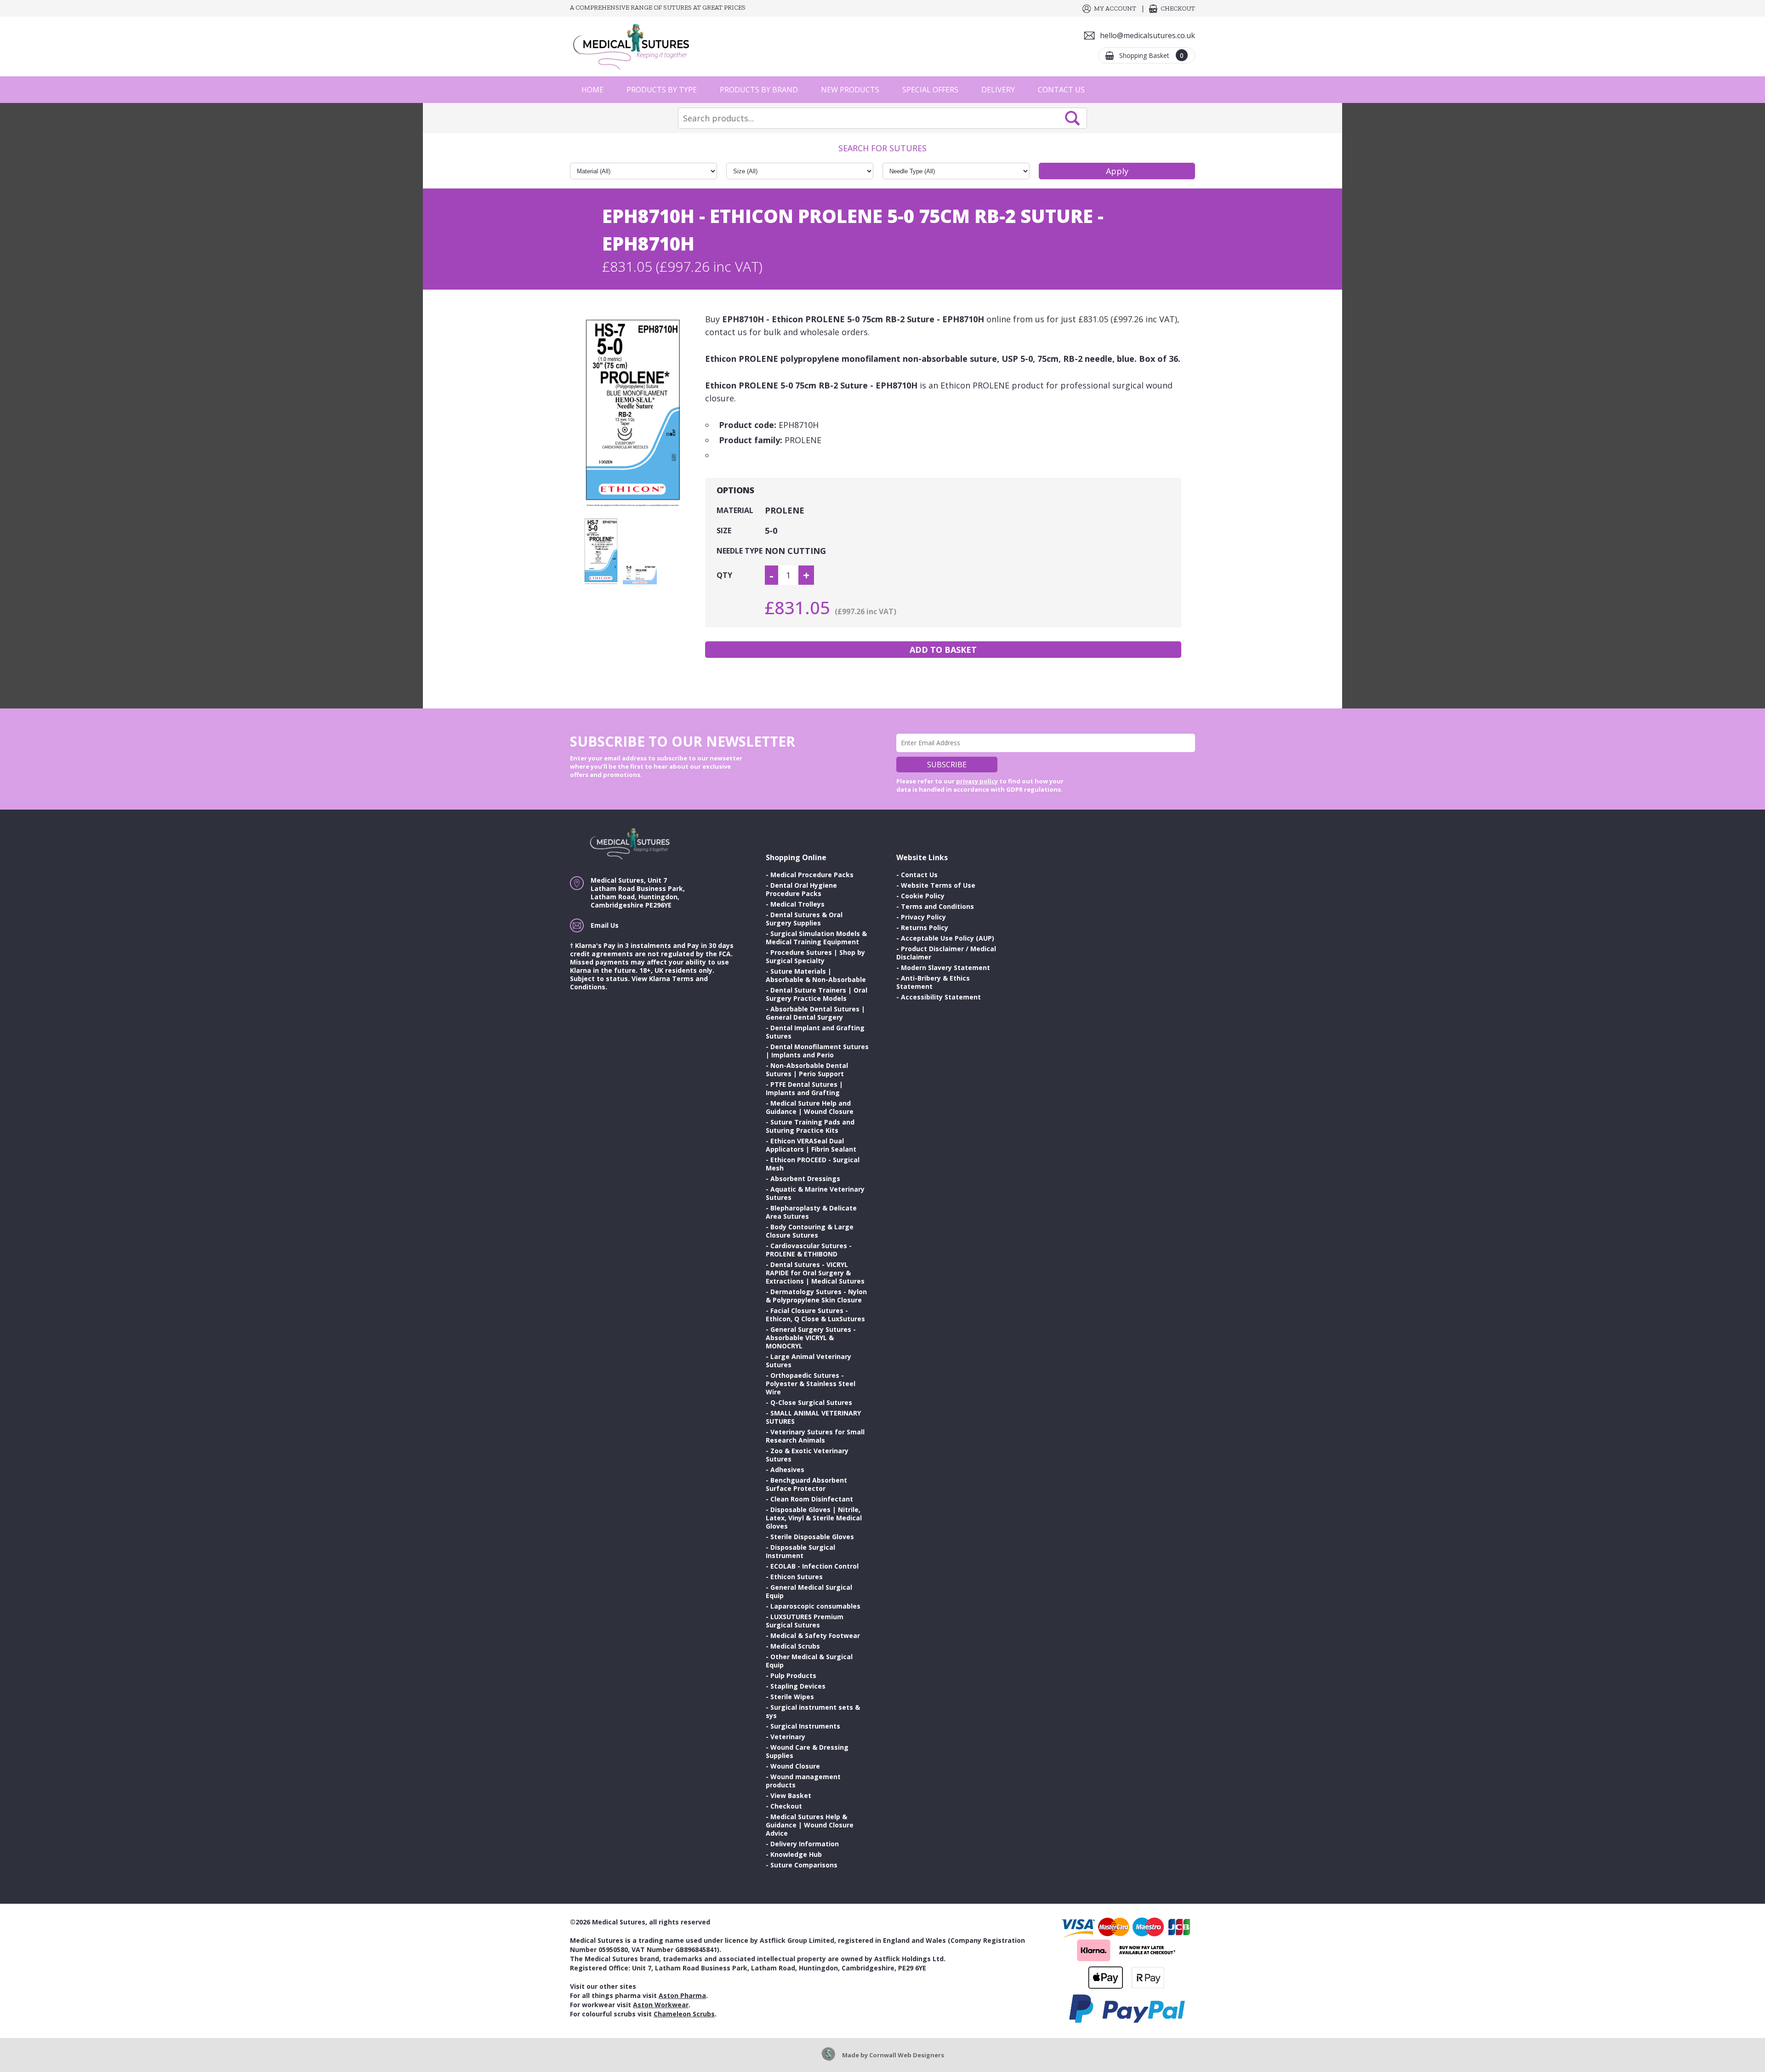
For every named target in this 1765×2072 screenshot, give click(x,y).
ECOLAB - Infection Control (814, 1566)
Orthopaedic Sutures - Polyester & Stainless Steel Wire (811, 1384)
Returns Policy (925, 928)
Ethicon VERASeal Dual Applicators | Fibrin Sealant (811, 1145)
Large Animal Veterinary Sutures (808, 1361)
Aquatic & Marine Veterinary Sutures (815, 1193)
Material (735, 510)
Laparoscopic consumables (815, 1606)
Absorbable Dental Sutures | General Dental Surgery (815, 1013)
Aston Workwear (661, 2005)
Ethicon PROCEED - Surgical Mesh (813, 1164)
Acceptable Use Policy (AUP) (948, 938)
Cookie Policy (923, 896)
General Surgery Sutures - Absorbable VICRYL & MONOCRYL (811, 1338)
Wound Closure (795, 1766)
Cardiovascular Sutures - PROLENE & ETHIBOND (809, 1250)
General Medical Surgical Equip (809, 1591)
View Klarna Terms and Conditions (639, 983)
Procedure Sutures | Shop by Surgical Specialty (815, 956)
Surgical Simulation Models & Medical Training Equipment (816, 938)
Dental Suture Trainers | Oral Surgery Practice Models (817, 994)
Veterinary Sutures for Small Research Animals (815, 1436)
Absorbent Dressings (805, 1179)
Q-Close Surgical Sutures (811, 1402)
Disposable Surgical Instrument (800, 1551)
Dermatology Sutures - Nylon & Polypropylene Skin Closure (816, 1296)
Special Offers (930, 90)
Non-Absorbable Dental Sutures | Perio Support (807, 1070)
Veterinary (788, 1737)
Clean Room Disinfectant (812, 1499)
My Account (1115, 9)
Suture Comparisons (804, 1865)
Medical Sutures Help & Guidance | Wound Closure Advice (810, 1825)
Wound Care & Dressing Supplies (807, 1751)
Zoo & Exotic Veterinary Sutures (807, 1455)
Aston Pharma (682, 1995)
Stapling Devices (798, 1686)
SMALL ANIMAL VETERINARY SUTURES (813, 1417)
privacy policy (977, 781)
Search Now (1072, 118)
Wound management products (803, 1781)
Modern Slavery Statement (945, 968)
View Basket (791, 1795)
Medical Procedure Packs (812, 875)
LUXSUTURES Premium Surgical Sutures (805, 1621)
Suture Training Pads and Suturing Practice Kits (810, 1126)
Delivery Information (805, 1844)
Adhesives (787, 1470)
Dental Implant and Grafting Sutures (815, 1032)
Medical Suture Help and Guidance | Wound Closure (810, 1107)
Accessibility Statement (941, 997)
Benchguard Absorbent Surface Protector (806, 1484)
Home (592, 90)
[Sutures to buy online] (634, 46)
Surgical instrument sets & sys (813, 1711)
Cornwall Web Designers (907, 2055)
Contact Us (1061, 90)
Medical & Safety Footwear (815, 1635)
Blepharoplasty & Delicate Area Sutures (811, 1212)
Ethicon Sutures (797, 1577)
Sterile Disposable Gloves (812, 1537)
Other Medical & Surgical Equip (809, 1661)
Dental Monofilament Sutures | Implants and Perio (817, 1051)
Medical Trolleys (797, 904)
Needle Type (740, 551)
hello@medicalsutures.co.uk (1147, 35)
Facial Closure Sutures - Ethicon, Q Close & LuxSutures (815, 1315)
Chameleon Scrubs (684, 2014)
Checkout (1178, 9)
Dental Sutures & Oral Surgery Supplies (804, 919)
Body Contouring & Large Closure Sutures (810, 1231)
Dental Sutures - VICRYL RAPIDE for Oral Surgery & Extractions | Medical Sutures (815, 1273)
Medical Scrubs (795, 1646)
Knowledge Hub (796, 1854)
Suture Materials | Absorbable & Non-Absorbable (816, 975)
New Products (850, 90)
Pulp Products (793, 1675)
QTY (724, 575)
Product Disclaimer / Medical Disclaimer (946, 953)
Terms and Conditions (937, 906)
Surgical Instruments (805, 1726)
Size (724, 531)
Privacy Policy (923, 917)
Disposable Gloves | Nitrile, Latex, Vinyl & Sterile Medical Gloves (814, 1518)
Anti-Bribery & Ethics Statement (933, 982)
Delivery (998, 90)
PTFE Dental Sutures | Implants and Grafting (804, 1088)
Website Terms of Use (938, 885)
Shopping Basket (1151, 55)
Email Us (605, 925)
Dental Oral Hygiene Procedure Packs (801, 889)
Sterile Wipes (792, 1697)
